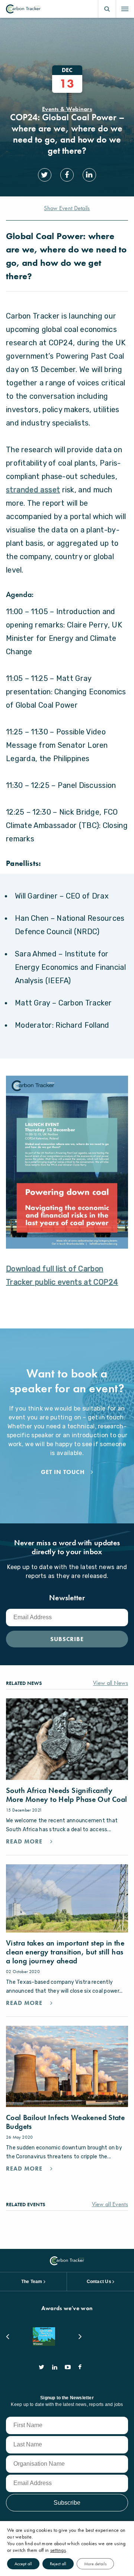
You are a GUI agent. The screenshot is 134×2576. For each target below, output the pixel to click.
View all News (111, 1683)
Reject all (58, 2564)
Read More (25, 1842)
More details (95, 2564)
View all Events (110, 2204)
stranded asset (33, 490)
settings (58, 2550)
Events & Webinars (67, 109)
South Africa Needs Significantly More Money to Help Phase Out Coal (66, 1795)
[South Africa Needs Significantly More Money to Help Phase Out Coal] (67, 1739)
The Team (32, 2282)
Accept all (23, 2564)
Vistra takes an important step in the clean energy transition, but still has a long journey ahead (65, 1952)
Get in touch (63, 1472)
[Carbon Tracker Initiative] (23, 9)
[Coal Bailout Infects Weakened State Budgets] (67, 2066)
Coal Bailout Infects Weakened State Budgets (65, 2122)
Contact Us (99, 2282)
